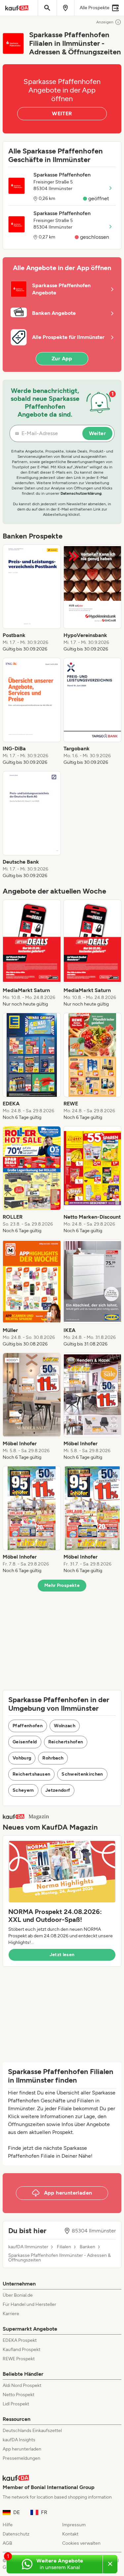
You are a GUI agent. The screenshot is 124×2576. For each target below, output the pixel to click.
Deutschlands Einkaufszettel (32, 2431)
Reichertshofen (66, 1742)
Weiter (97, 433)
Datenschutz (16, 2534)
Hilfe (8, 2525)
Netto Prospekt (19, 2395)
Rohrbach (53, 1758)
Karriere (11, 2314)
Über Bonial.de (18, 2295)
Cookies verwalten (81, 2543)
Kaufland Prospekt (21, 2350)
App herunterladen (22, 2449)
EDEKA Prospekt (20, 2340)
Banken (87, 2247)
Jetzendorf (58, 1790)
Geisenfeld (25, 1742)
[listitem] (32, 598)
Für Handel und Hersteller (29, 2304)
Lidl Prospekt (16, 2404)
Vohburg (22, 1758)
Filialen (64, 2247)
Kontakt (70, 2534)
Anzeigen (105, 22)
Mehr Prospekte (62, 1585)
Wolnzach (65, 1726)
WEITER (62, 113)
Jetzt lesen (62, 1955)
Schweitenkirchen (82, 1774)
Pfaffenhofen (28, 1726)
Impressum (74, 2525)
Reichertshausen (31, 1774)
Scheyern (23, 1790)
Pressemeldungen (21, 2458)
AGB (7, 2543)
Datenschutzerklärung (81, 493)
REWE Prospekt (19, 2359)
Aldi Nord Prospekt (22, 2385)
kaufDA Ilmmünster (28, 2247)
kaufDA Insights (19, 2440)
